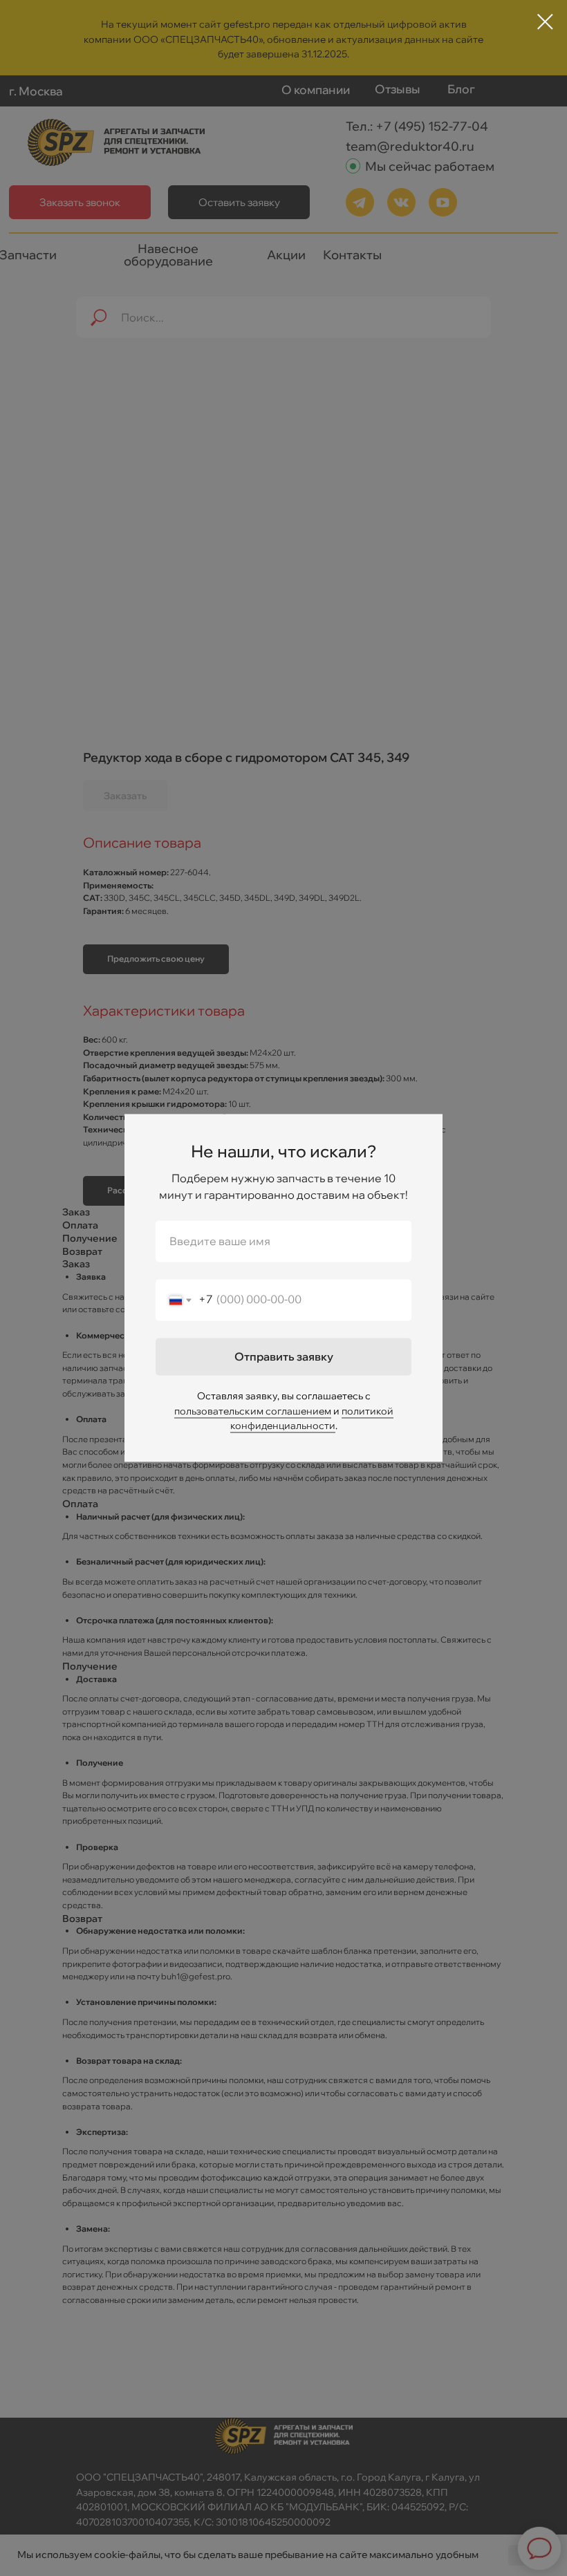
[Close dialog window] (545, 22)
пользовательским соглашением (253, 1411)
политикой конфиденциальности (312, 1419)
